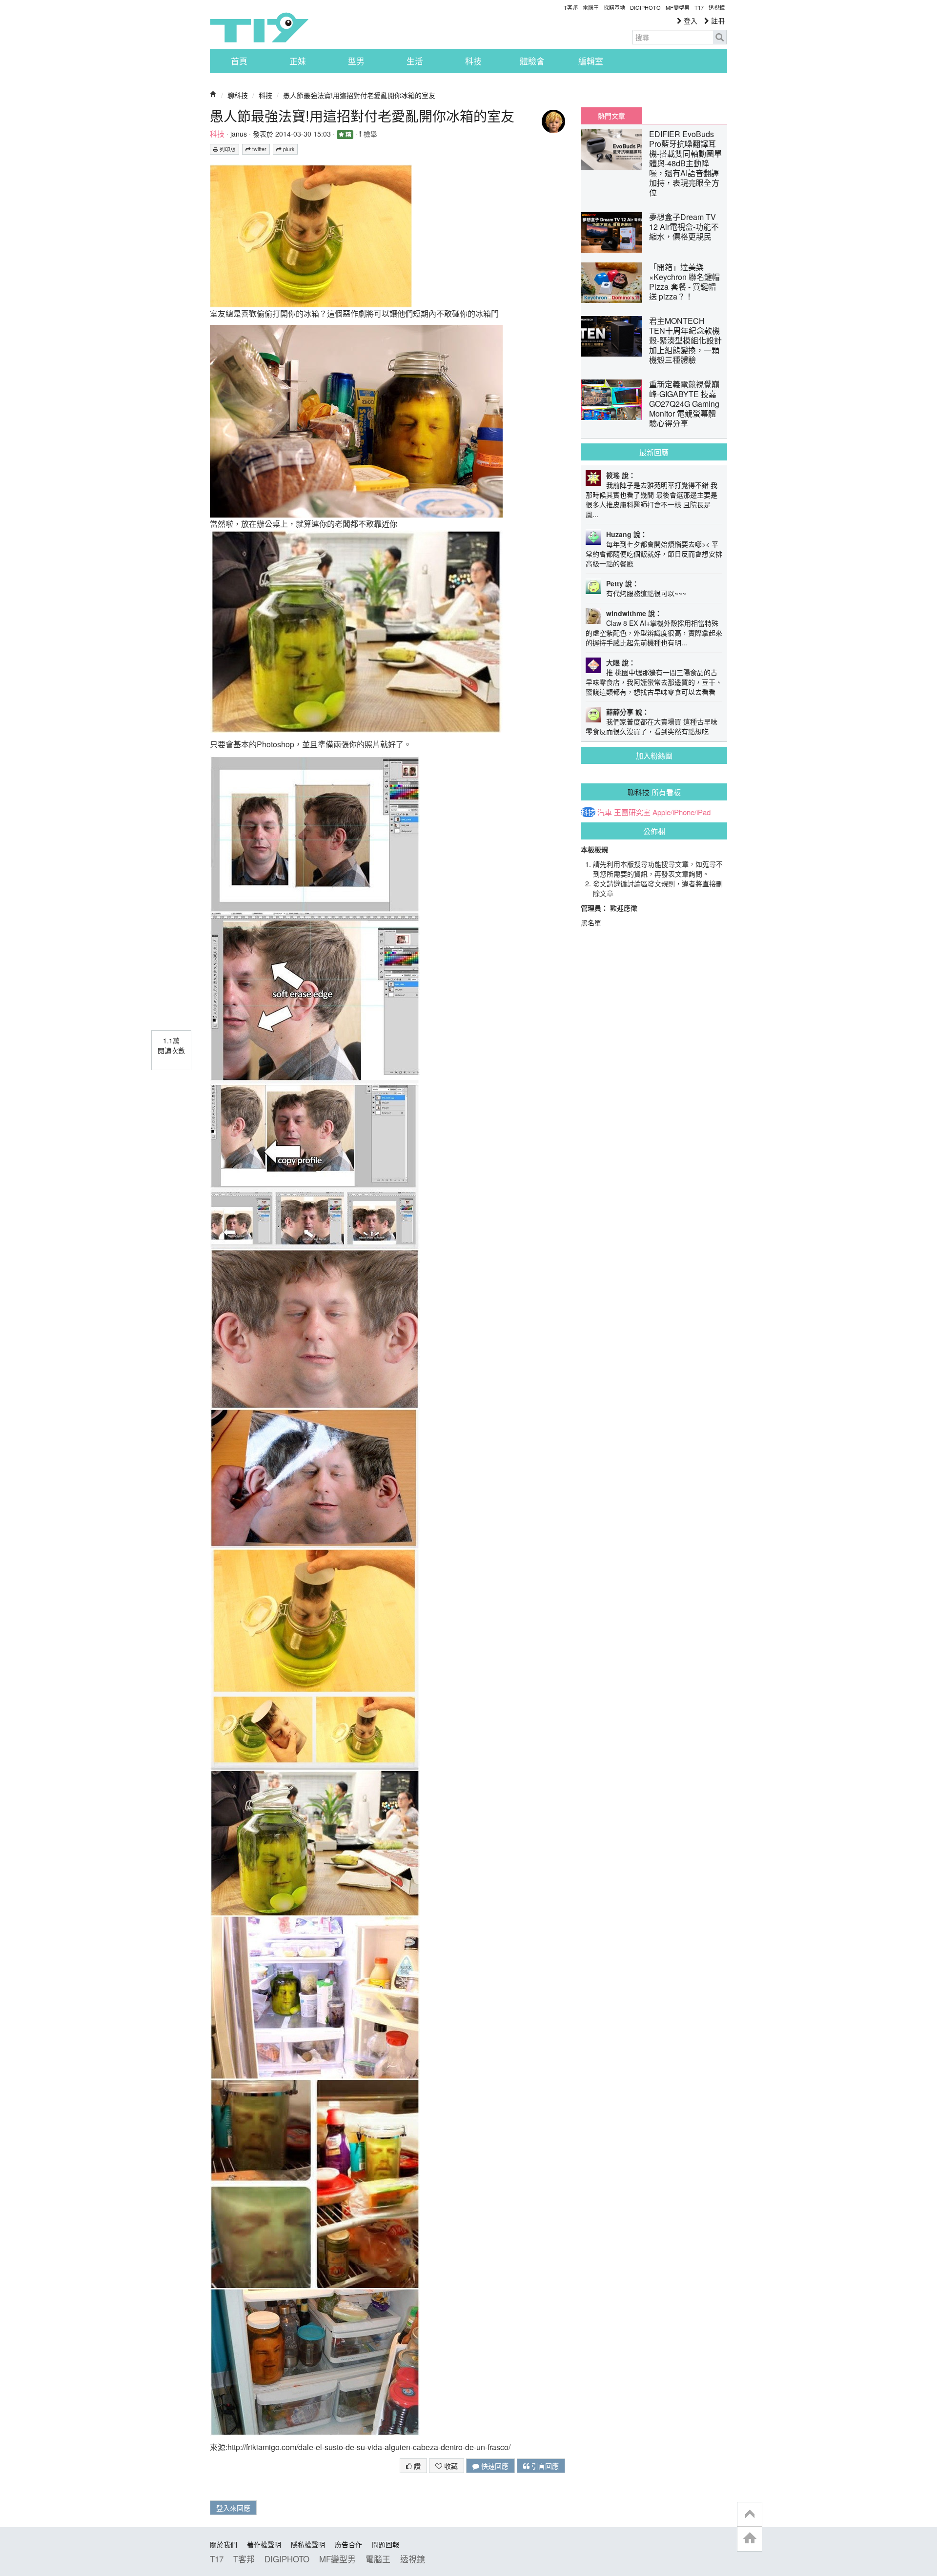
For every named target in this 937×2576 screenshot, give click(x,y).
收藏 (450, 2466)
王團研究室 (632, 812)
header (750, 2515)
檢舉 (369, 134)
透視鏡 (717, 7)
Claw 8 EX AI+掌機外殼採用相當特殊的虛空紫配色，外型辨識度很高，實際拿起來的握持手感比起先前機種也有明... (654, 633)
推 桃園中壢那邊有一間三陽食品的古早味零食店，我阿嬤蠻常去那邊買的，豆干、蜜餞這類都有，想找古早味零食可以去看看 (654, 682)
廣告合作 (348, 2544)
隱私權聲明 (308, 2544)
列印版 (227, 149)
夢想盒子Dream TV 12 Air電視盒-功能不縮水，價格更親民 (684, 227)
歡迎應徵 (624, 908)
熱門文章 (611, 116)
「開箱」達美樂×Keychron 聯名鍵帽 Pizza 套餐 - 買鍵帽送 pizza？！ (684, 282)
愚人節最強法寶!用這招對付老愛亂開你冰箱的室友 (359, 95)
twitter (259, 149)
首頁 (239, 61)
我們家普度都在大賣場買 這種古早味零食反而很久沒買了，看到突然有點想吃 (652, 726)
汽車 (605, 812)
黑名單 (591, 922)
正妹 (298, 61)
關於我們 (224, 2544)
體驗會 (532, 61)
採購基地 (614, 7)
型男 (356, 61)
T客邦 (571, 7)
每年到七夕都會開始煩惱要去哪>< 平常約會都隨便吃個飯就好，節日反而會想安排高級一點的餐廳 (654, 554)
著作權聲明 (264, 2544)
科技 (473, 61)
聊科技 (238, 95)
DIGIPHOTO (645, 7)
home (750, 2539)
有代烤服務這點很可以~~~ (646, 593)
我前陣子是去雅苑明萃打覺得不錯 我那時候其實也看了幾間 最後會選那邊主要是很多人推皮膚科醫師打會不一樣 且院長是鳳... (652, 499)
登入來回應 (233, 2508)
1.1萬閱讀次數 (171, 1045)
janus (239, 134)
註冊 (717, 20)
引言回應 (544, 2466)
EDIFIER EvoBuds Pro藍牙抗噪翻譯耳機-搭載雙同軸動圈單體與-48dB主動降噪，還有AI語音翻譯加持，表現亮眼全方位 (685, 163)
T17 (259, 27)
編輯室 (591, 61)
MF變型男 (678, 7)
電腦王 (591, 7)
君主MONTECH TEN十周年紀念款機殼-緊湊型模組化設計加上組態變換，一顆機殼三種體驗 (685, 340)
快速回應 (494, 2466)
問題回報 (386, 2544)
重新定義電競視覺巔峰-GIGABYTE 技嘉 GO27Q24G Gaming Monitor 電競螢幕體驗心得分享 (684, 404)
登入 (690, 20)
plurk (288, 149)
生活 (415, 61)
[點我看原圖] (311, 235)
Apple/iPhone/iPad (682, 812)
